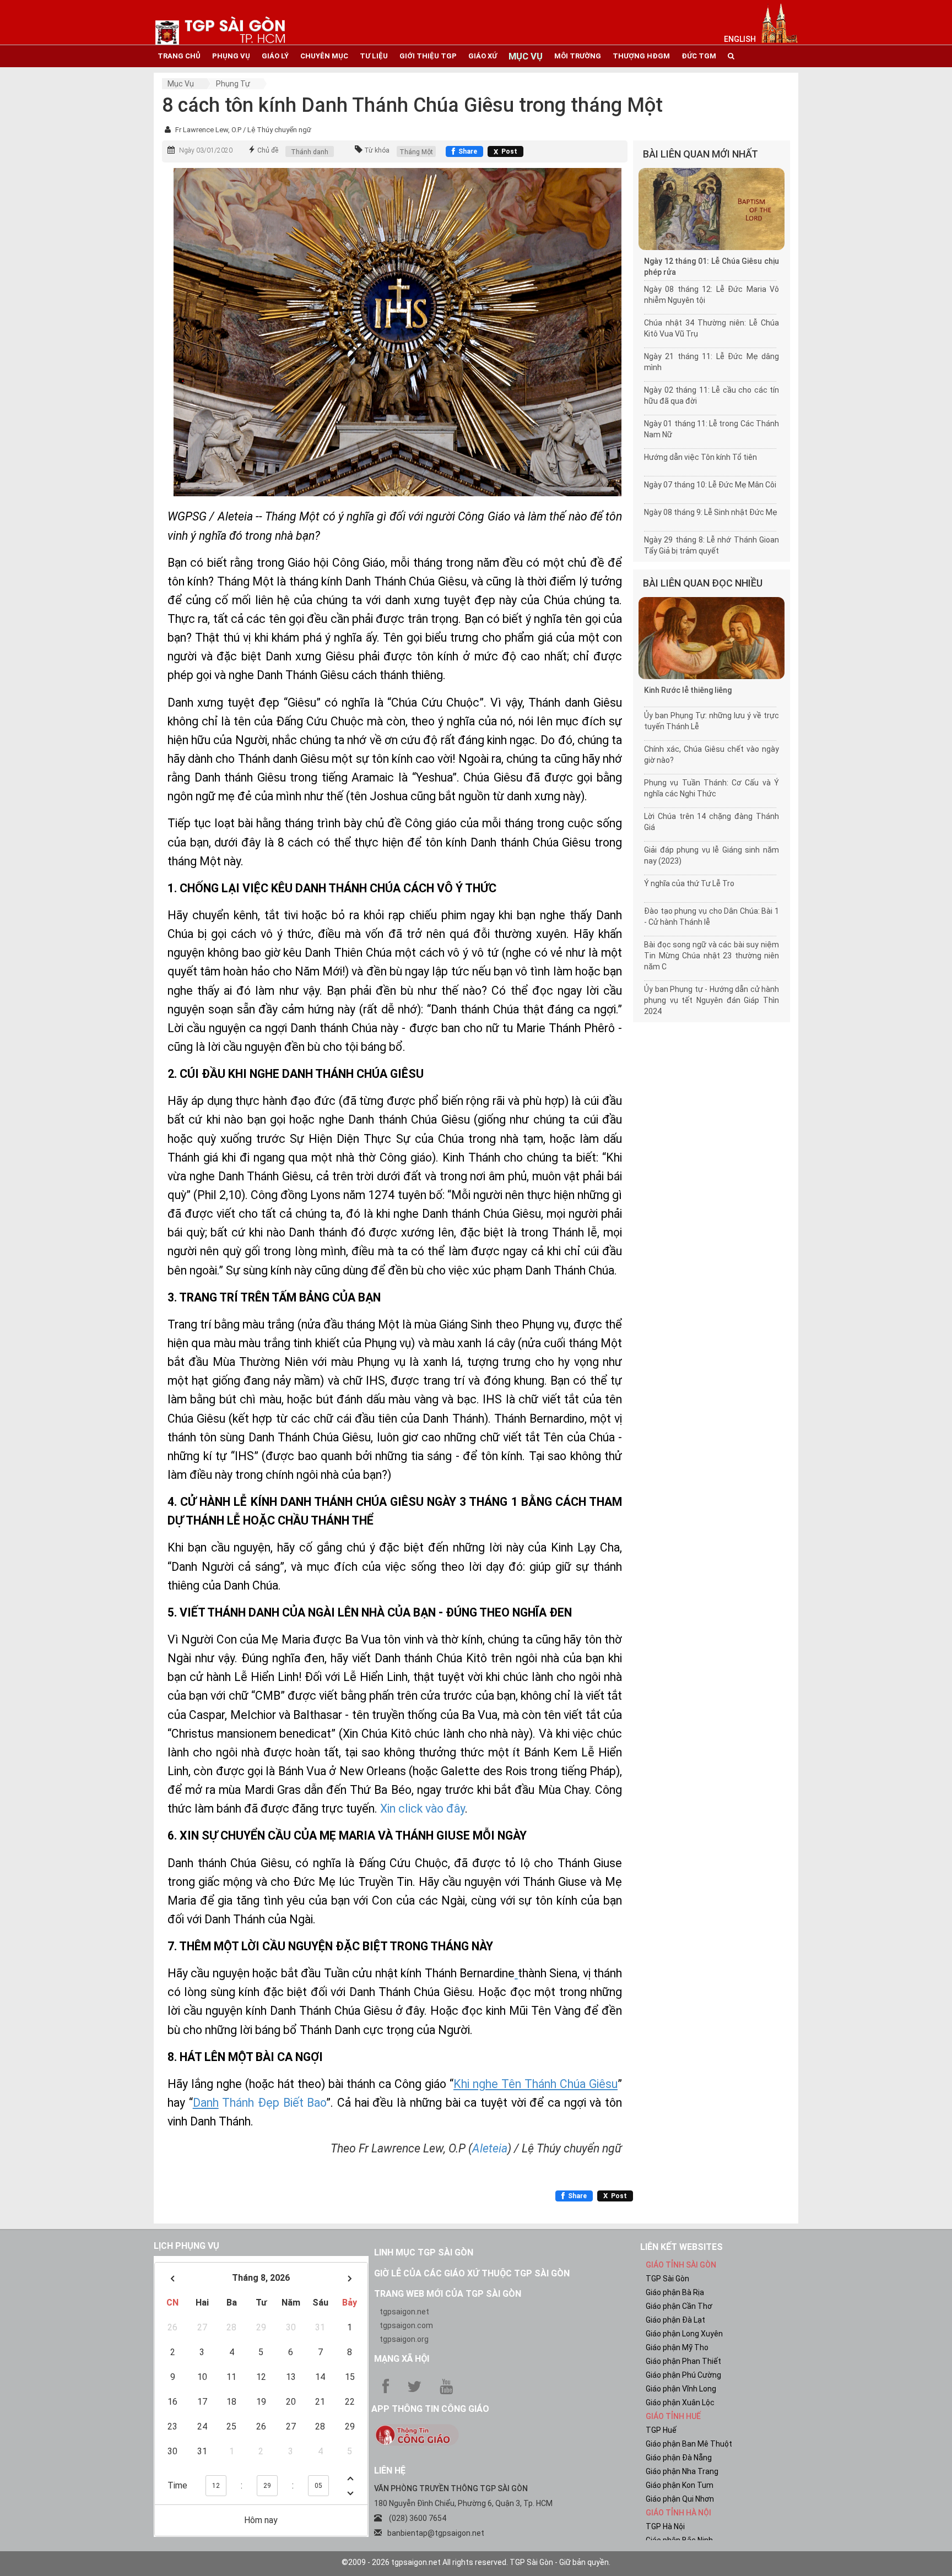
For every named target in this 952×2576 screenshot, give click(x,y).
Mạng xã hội (402, 2359)
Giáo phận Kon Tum (680, 2485)
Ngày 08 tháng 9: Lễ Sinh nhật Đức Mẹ (711, 512)
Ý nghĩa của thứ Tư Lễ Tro (689, 883)
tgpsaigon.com (406, 2325)
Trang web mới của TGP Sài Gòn (448, 2294)
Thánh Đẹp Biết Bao (273, 2103)
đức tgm (699, 56)
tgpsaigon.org (404, 2339)
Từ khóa (377, 150)
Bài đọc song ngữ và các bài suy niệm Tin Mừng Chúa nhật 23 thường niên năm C (712, 956)
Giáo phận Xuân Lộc (680, 2403)
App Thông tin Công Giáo (430, 2409)
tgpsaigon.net (404, 2312)
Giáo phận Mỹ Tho (677, 2347)
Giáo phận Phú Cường (683, 2375)
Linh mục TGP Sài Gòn (424, 2252)
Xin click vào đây (423, 1808)
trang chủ (179, 56)
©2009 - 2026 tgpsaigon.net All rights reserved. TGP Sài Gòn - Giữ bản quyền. (476, 2562)
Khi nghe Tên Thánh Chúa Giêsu (535, 2084)
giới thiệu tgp (428, 56)
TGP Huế (661, 2430)
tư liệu (374, 56)
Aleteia (490, 2148)
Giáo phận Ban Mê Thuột (689, 2444)
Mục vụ (181, 84)
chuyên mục (324, 56)
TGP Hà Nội (665, 2526)
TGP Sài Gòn (667, 2279)
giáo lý (275, 56)
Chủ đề (268, 150)
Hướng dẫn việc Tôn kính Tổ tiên (701, 457)
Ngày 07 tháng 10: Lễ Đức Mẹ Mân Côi (710, 485)
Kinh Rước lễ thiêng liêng (688, 690)
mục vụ (526, 56)
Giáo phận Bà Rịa (675, 2292)
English (740, 39)
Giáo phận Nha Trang (682, 2471)
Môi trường (578, 56)
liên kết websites (681, 2247)
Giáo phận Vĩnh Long (681, 2389)
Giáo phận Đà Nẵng (679, 2458)
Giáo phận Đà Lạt (675, 2320)
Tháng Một (416, 152)
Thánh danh (310, 152)
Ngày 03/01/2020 (206, 150)
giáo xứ (483, 56)
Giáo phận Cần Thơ (679, 2306)
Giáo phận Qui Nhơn (680, 2499)
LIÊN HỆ (390, 2471)
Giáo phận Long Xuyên (684, 2334)
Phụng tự (233, 84)
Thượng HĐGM (641, 56)
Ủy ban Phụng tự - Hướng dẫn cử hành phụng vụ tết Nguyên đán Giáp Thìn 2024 (712, 1000)
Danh (206, 2103)
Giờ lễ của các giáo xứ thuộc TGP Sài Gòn (472, 2273)
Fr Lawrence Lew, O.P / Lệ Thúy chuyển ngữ (243, 130)
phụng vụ (231, 56)
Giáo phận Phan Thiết (683, 2361)
